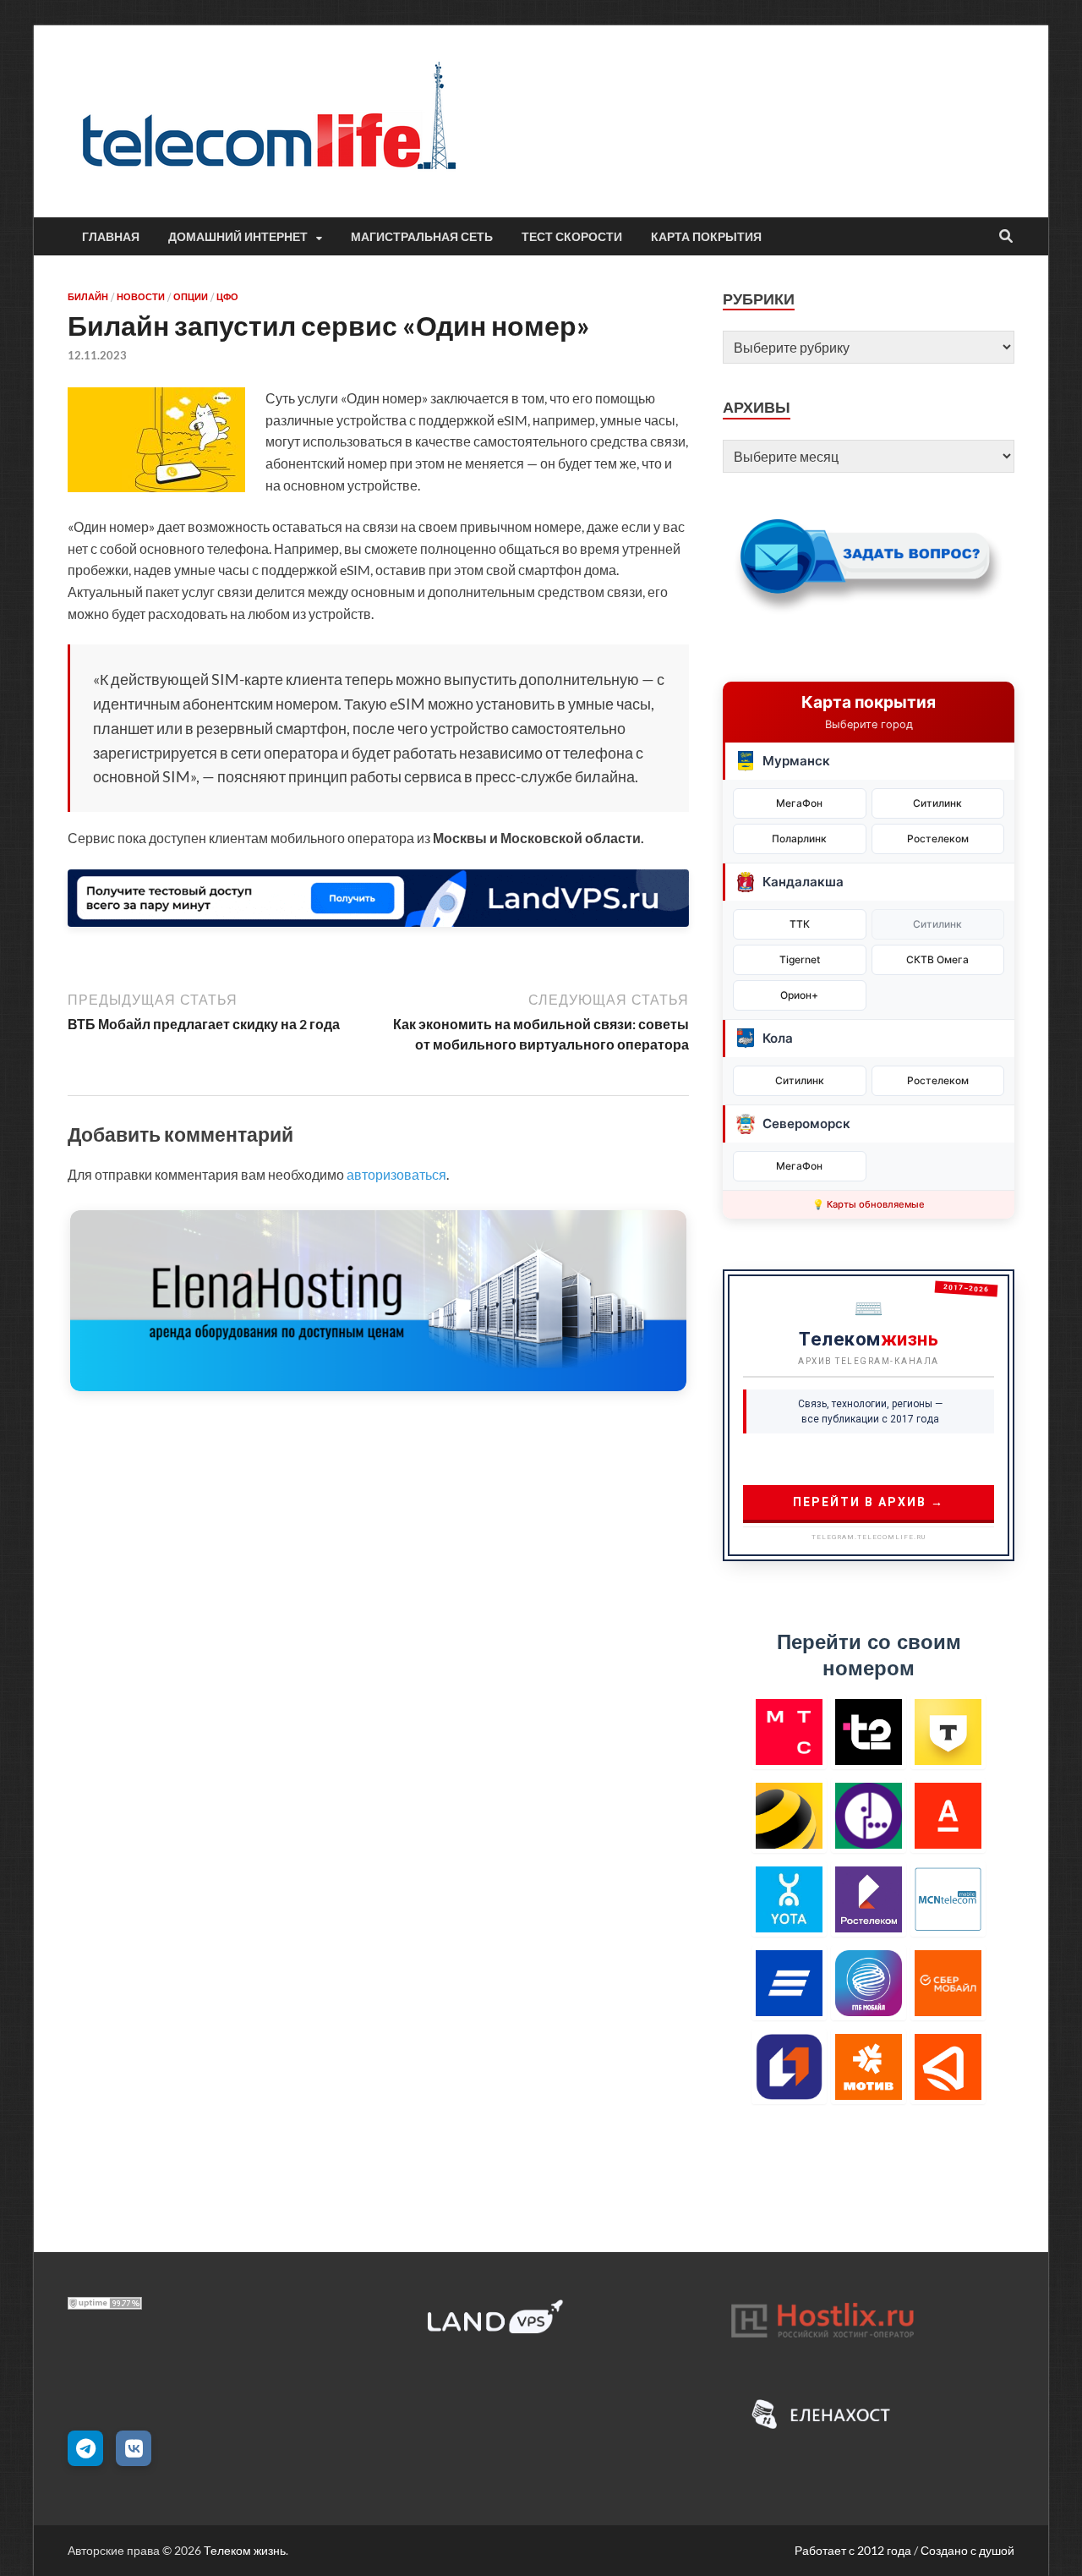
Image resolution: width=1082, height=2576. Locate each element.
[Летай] (948, 2066)
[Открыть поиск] (1006, 237)
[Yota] (789, 1899)
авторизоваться (396, 1174)
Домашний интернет (238, 237)
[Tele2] (869, 1732)
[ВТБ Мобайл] (789, 1983)
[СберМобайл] (948, 1983)
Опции (191, 297)
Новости (141, 297)
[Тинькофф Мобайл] (948, 1732)
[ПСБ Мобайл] (789, 2066)
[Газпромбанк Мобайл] (869, 1983)
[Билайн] (789, 1815)
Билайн (88, 297)
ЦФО (227, 297)
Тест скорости (572, 237)
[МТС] (789, 1732)
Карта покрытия (706, 237)
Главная (111, 237)
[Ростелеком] (869, 1899)
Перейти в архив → (869, 1502)
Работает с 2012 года (853, 2550)
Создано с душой (967, 2550)
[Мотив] (869, 2066)
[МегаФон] (869, 1815)
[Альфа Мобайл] (948, 1815)
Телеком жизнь (245, 2550)
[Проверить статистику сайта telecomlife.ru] (105, 2304)
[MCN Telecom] (948, 1899)
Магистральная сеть (422, 237)
